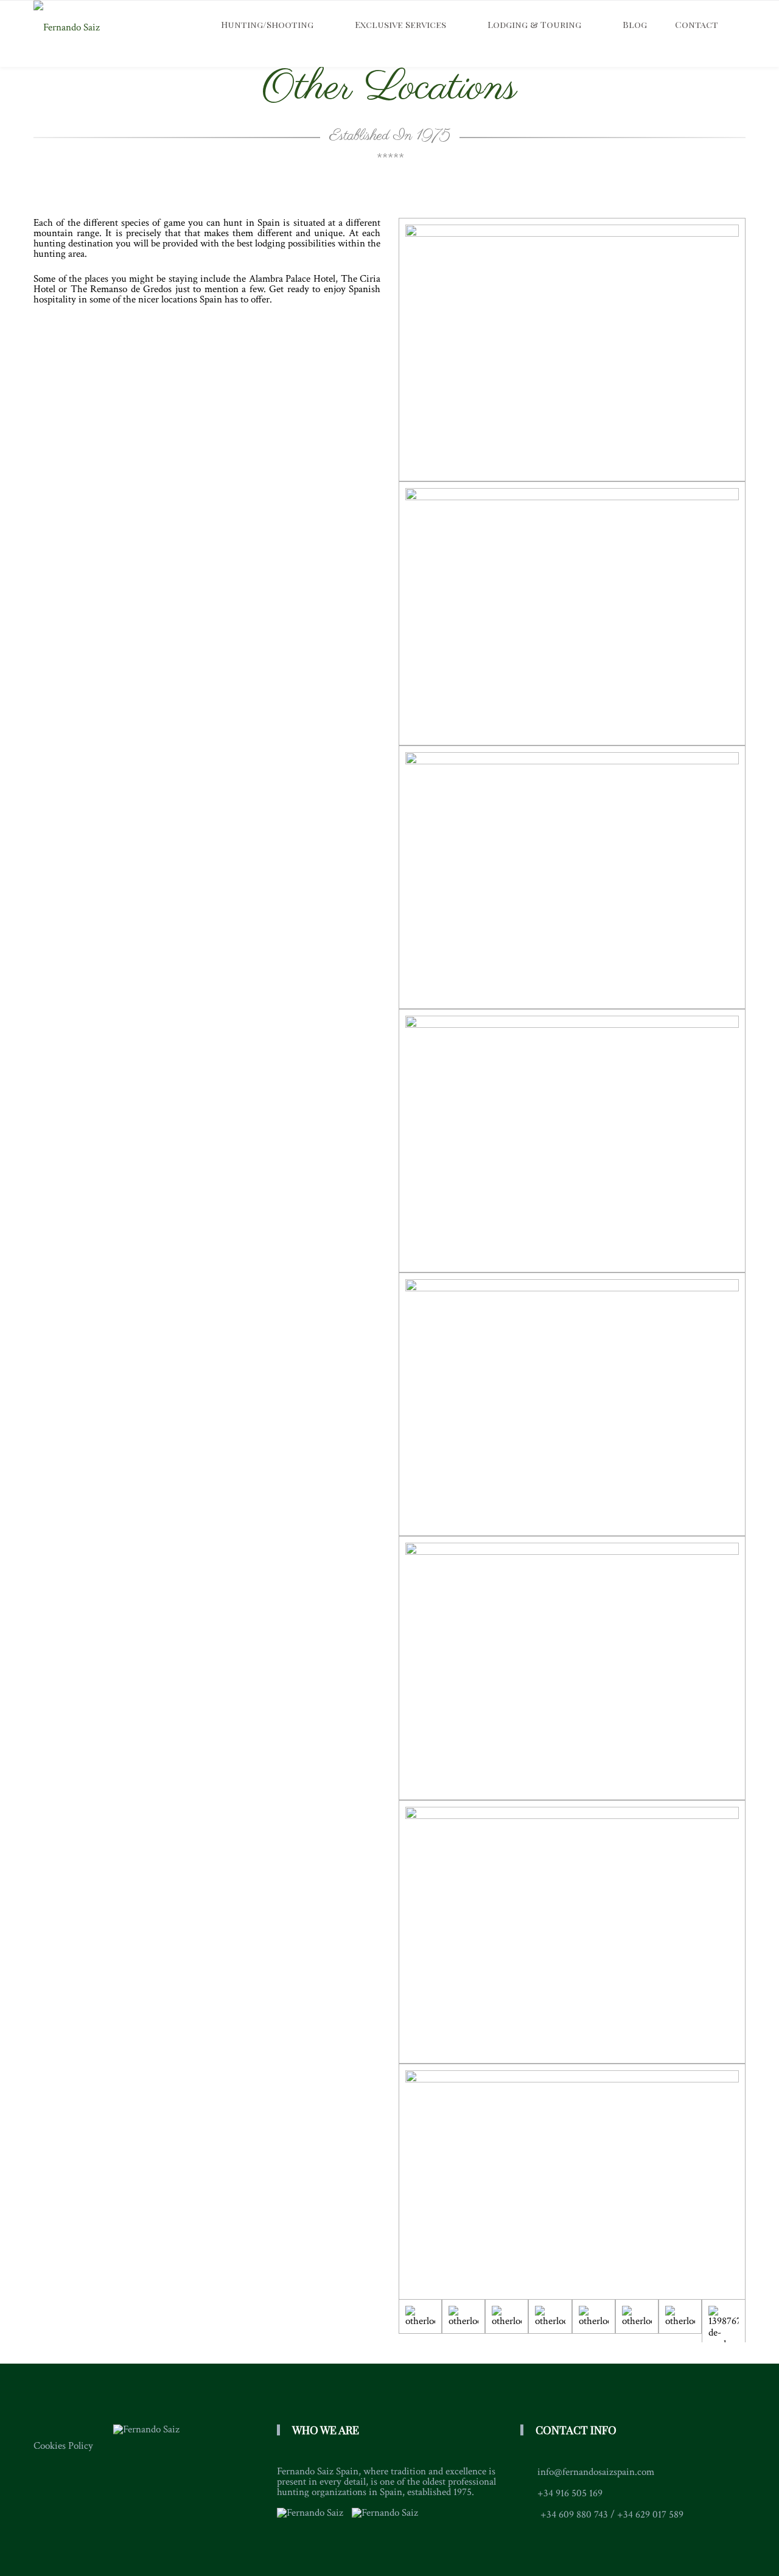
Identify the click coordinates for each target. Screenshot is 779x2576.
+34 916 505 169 (570, 2493)
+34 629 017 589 (650, 2515)
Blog (635, 24)
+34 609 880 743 (574, 2515)
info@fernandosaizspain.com (596, 2472)
